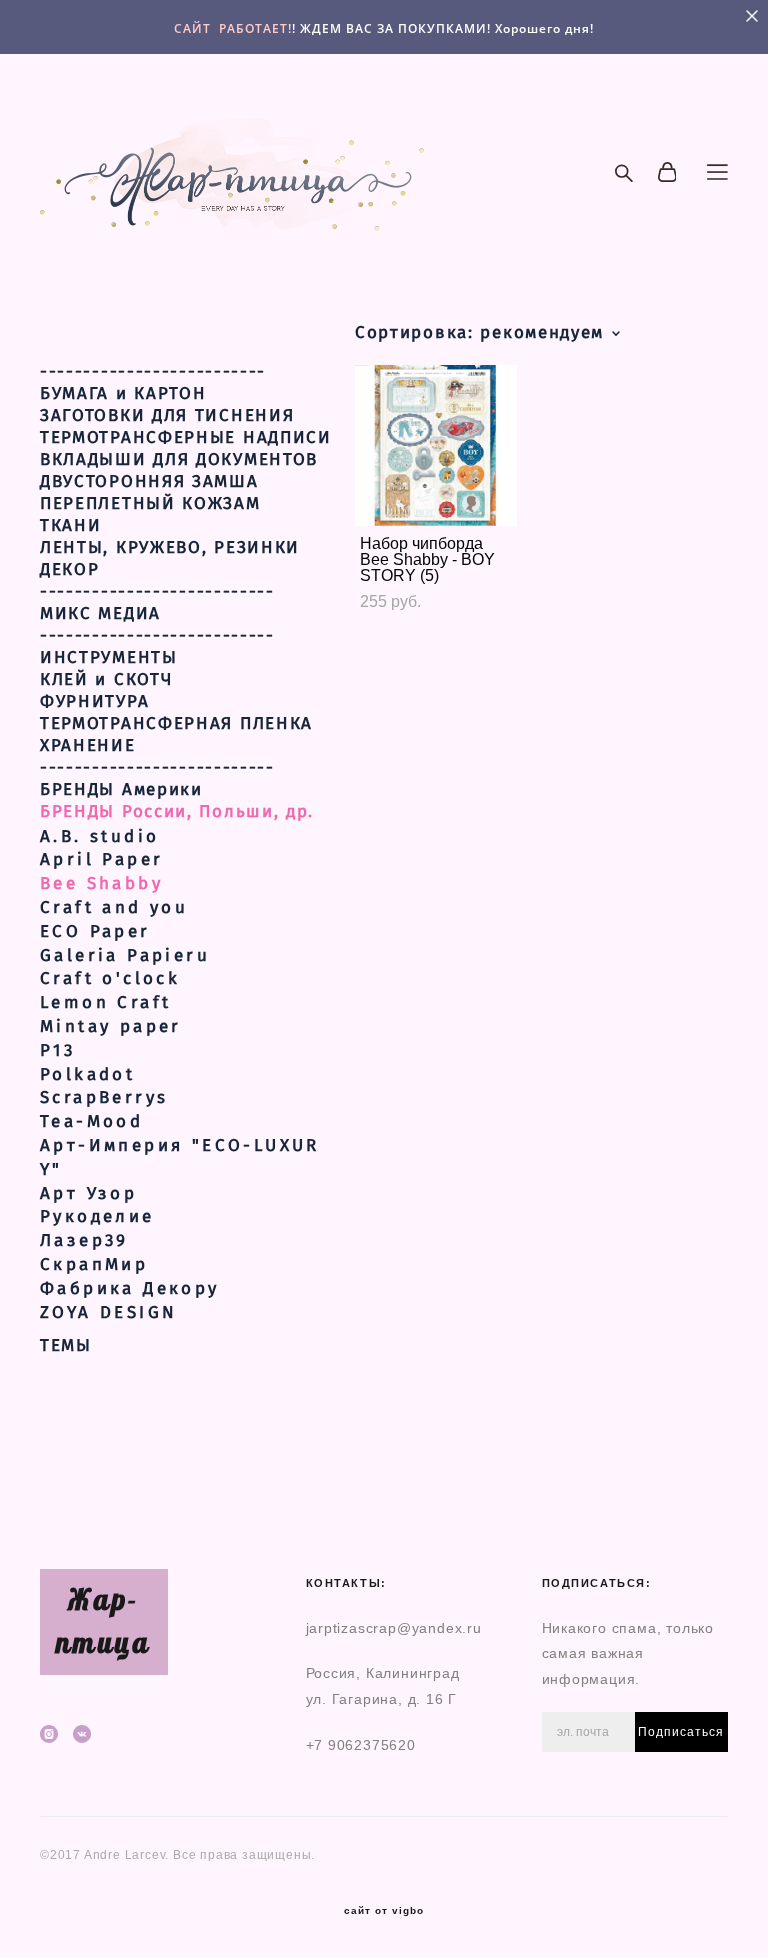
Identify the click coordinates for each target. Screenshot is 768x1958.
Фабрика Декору (130, 1288)
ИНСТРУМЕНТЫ (109, 658)
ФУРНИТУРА (94, 702)
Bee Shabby (101, 883)
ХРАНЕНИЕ (88, 746)
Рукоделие (97, 1216)
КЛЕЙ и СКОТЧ (106, 680)
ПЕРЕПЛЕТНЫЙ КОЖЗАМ (150, 504)
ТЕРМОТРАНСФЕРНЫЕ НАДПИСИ (186, 438)
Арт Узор (88, 1193)
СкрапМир (94, 1264)
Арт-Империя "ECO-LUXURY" (180, 1157)
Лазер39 (84, 1240)
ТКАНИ (71, 526)
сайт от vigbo (384, 1911)
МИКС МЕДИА (100, 614)
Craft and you (114, 907)
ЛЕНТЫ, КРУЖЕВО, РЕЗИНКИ (170, 548)
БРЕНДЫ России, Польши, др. (177, 812)
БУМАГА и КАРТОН (123, 394)
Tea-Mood (91, 1121)
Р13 (57, 1050)
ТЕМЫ (66, 1346)
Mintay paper (111, 1026)
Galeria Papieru (125, 955)
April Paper (101, 859)
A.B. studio (99, 836)
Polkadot (87, 1074)
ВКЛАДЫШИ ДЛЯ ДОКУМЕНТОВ (179, 460)
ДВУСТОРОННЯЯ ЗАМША (149, 482)
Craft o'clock (110, 978)
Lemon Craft (105, 1002)
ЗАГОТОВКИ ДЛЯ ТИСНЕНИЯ (167, 416)
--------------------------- (157, 592)
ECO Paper (95, 931)
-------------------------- (153, 372)
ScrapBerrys (104, 1097)
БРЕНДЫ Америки (121, 790)
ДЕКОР (70, 570)
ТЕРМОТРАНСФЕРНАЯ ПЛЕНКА (176, 724)
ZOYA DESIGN (108, 1312)
